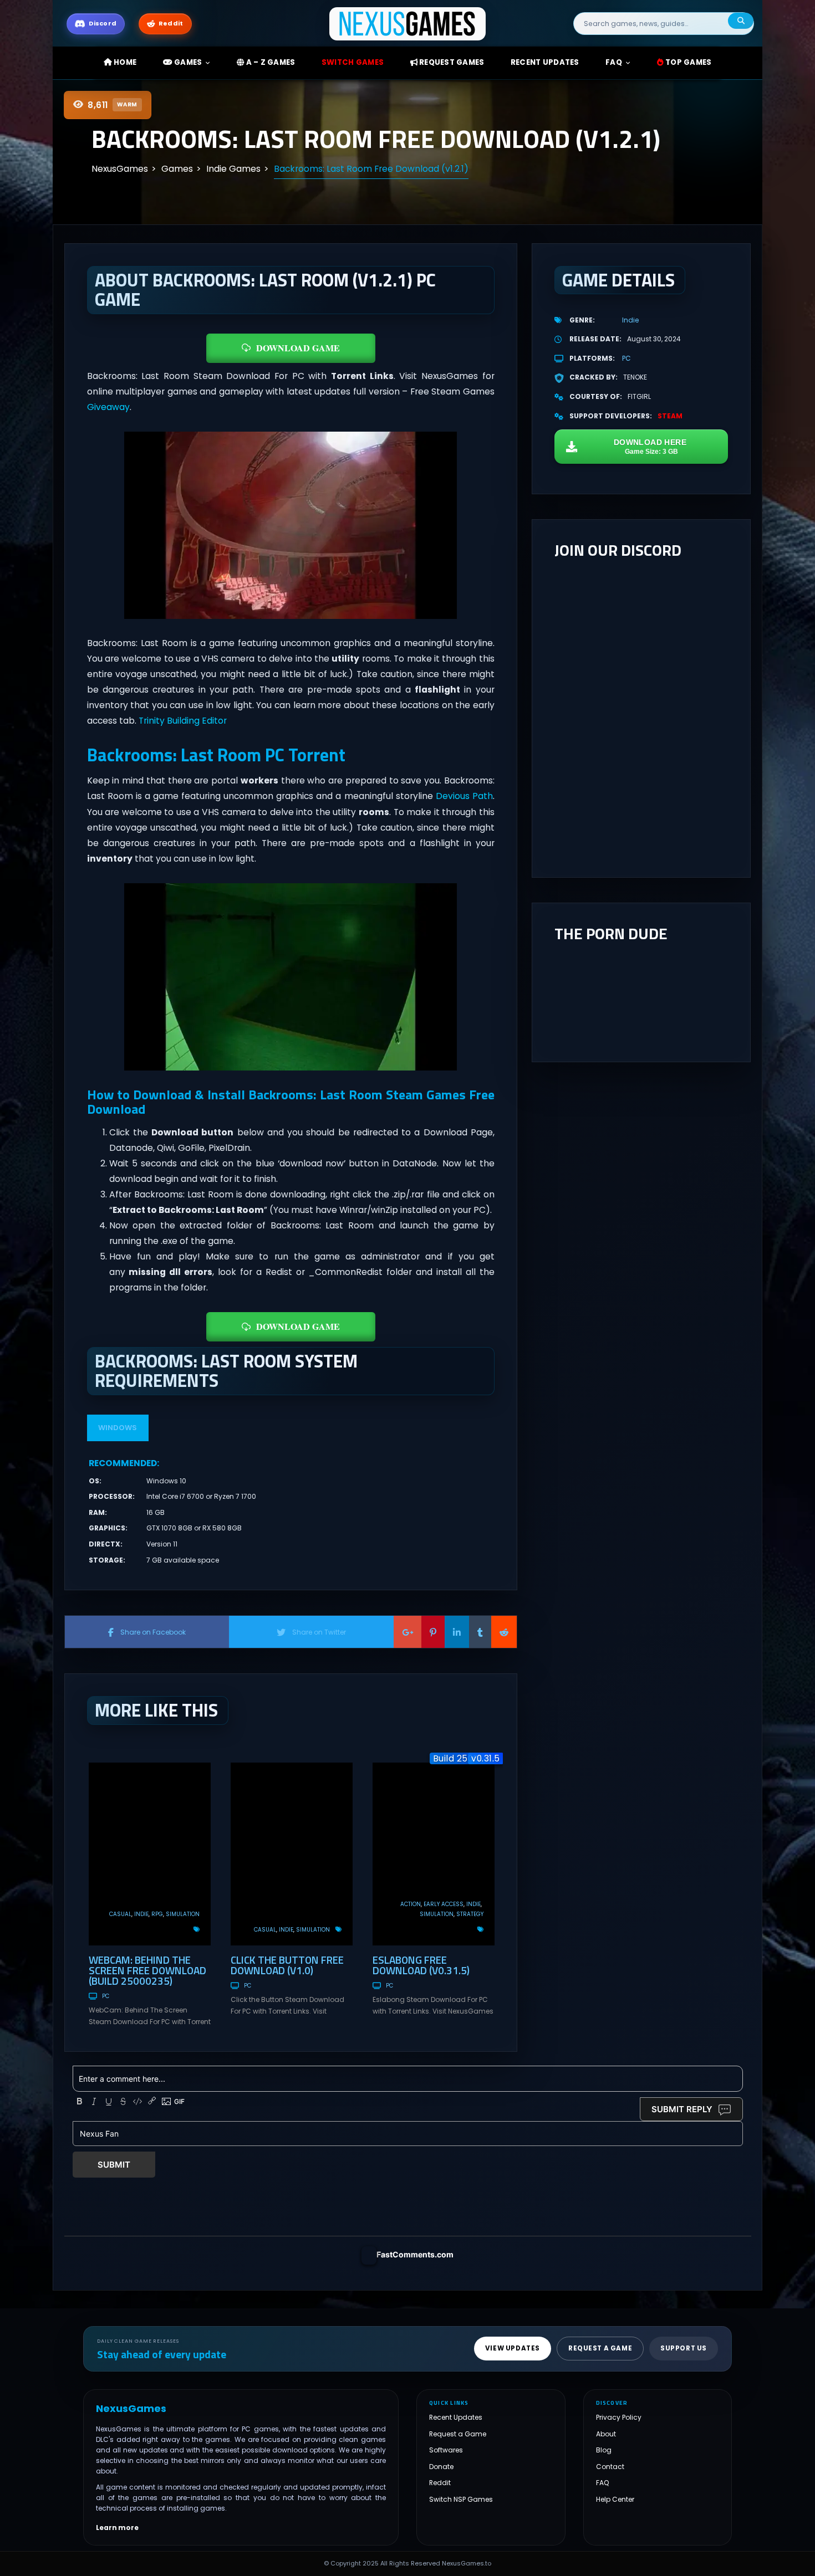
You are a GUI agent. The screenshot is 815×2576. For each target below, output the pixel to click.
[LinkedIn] (457, 1632)
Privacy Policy (619, 2417)
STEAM (670, 416)
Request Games (451, 62)
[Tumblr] (480, 1632)
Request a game (600, 2348)
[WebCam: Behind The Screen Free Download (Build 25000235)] (150, 1854)
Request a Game (458, 2434)
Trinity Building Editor (183, 721)
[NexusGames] (408, 23)
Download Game (298, 348)
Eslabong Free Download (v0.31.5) (421, 1965)
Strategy (470, 1914)
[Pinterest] (433, 1632)
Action (411, 1904)
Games (187, 62)
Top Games (688, 62)
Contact (610, 2467)
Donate (441, 2467)
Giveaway (108, 407)
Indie (141, 1914)
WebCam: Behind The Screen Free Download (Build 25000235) (147, 1970)
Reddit (440, 2483)
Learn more (117, 2528)
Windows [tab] (118, 1428)
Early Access (444, 1904)
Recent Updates (456, 2417)
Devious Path (464, 796)
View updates (513, 2348)
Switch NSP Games (461, 2499)
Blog (604, 2450)
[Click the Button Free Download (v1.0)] (292, 1854)
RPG (157, 1914)
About (606, 2434)
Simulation (183, 1914)
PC (106, 1996)
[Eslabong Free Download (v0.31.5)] (434, 1854)
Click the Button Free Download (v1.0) (287, 1965)
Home (124, 62)
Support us (684, 2348)
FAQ (614, 62)
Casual (120, 1914)
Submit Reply (682, 2109)
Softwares (446, 2450)
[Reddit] (504, 1632)
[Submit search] (741, 21)
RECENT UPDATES (545, 62)
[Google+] (407, 1632)
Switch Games (353, 62)
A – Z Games (269, 62)
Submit (114, 2165)
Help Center (615, 2499)
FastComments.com (415, 2254)
